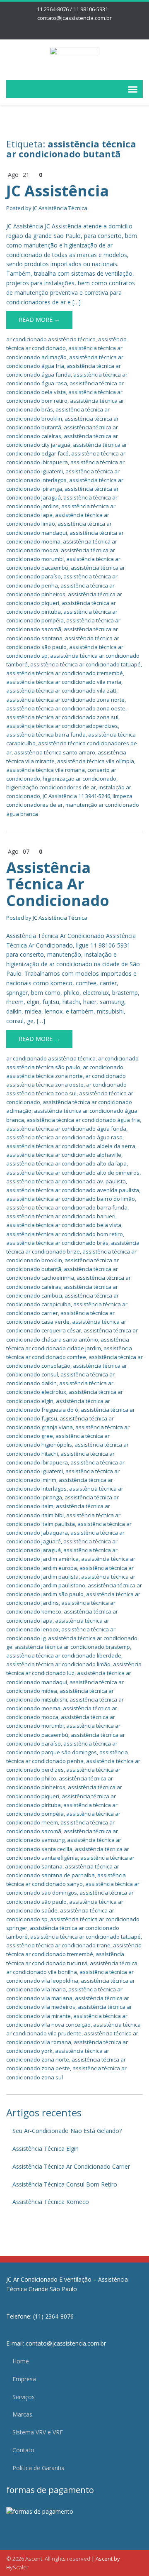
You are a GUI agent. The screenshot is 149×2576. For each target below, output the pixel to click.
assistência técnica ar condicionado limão (58, 1664)
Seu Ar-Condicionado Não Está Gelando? (67, 2131)
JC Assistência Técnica (60, 208)
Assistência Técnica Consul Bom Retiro (65, 2184)
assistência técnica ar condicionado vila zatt (61, 691)
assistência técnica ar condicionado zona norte (65, 700)
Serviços (24, 2397)
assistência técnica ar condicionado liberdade (64, 1655)
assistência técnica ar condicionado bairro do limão (71, 1199)
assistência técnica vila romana (46, 770)
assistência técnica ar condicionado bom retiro (65, 1234)
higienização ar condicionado (79, 779)
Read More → (39, 320)
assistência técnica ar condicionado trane (58, 1945)
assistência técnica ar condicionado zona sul (62, 717)
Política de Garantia (38, 2468)
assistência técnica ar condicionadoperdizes (62, 726)
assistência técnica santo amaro (55, 752)
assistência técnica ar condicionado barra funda (67, 1207)
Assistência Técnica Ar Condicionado (58, 884)
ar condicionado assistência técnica (51, 339)
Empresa (24, 2379)
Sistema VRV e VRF (38, 2432)
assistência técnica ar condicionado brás (57, 1243)
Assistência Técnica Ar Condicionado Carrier (71, 2166)
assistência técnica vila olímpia (96, 761)
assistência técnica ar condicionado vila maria (64, 682)
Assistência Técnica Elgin (46, 2149)
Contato (23, 2450)
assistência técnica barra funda (46, 735)
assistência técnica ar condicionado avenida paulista (73, 1190)
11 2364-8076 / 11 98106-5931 (72, 9)
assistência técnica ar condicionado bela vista (64, 1225)
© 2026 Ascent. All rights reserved (48, 2559)
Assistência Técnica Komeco (51, 2202)
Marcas (22, 2414)
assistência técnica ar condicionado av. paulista (66, 1181)
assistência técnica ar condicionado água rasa (64, 1137)
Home (21, 2361)
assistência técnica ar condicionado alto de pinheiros (73, 1173)
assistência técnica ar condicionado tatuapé (85, 664)
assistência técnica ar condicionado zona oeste (66, 708)
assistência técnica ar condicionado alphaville (64, 1155)
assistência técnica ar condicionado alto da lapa (66, 1163)
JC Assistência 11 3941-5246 (76, 796)
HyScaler (17, 2567)
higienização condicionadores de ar (51, 787)
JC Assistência (58, 191)
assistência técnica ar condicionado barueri (61, 1216)
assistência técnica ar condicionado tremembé (65, 673)
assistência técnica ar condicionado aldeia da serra (71, 1146)
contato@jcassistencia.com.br (74, 18)
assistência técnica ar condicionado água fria (83, 1120)
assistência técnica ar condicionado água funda (66, 1129)
